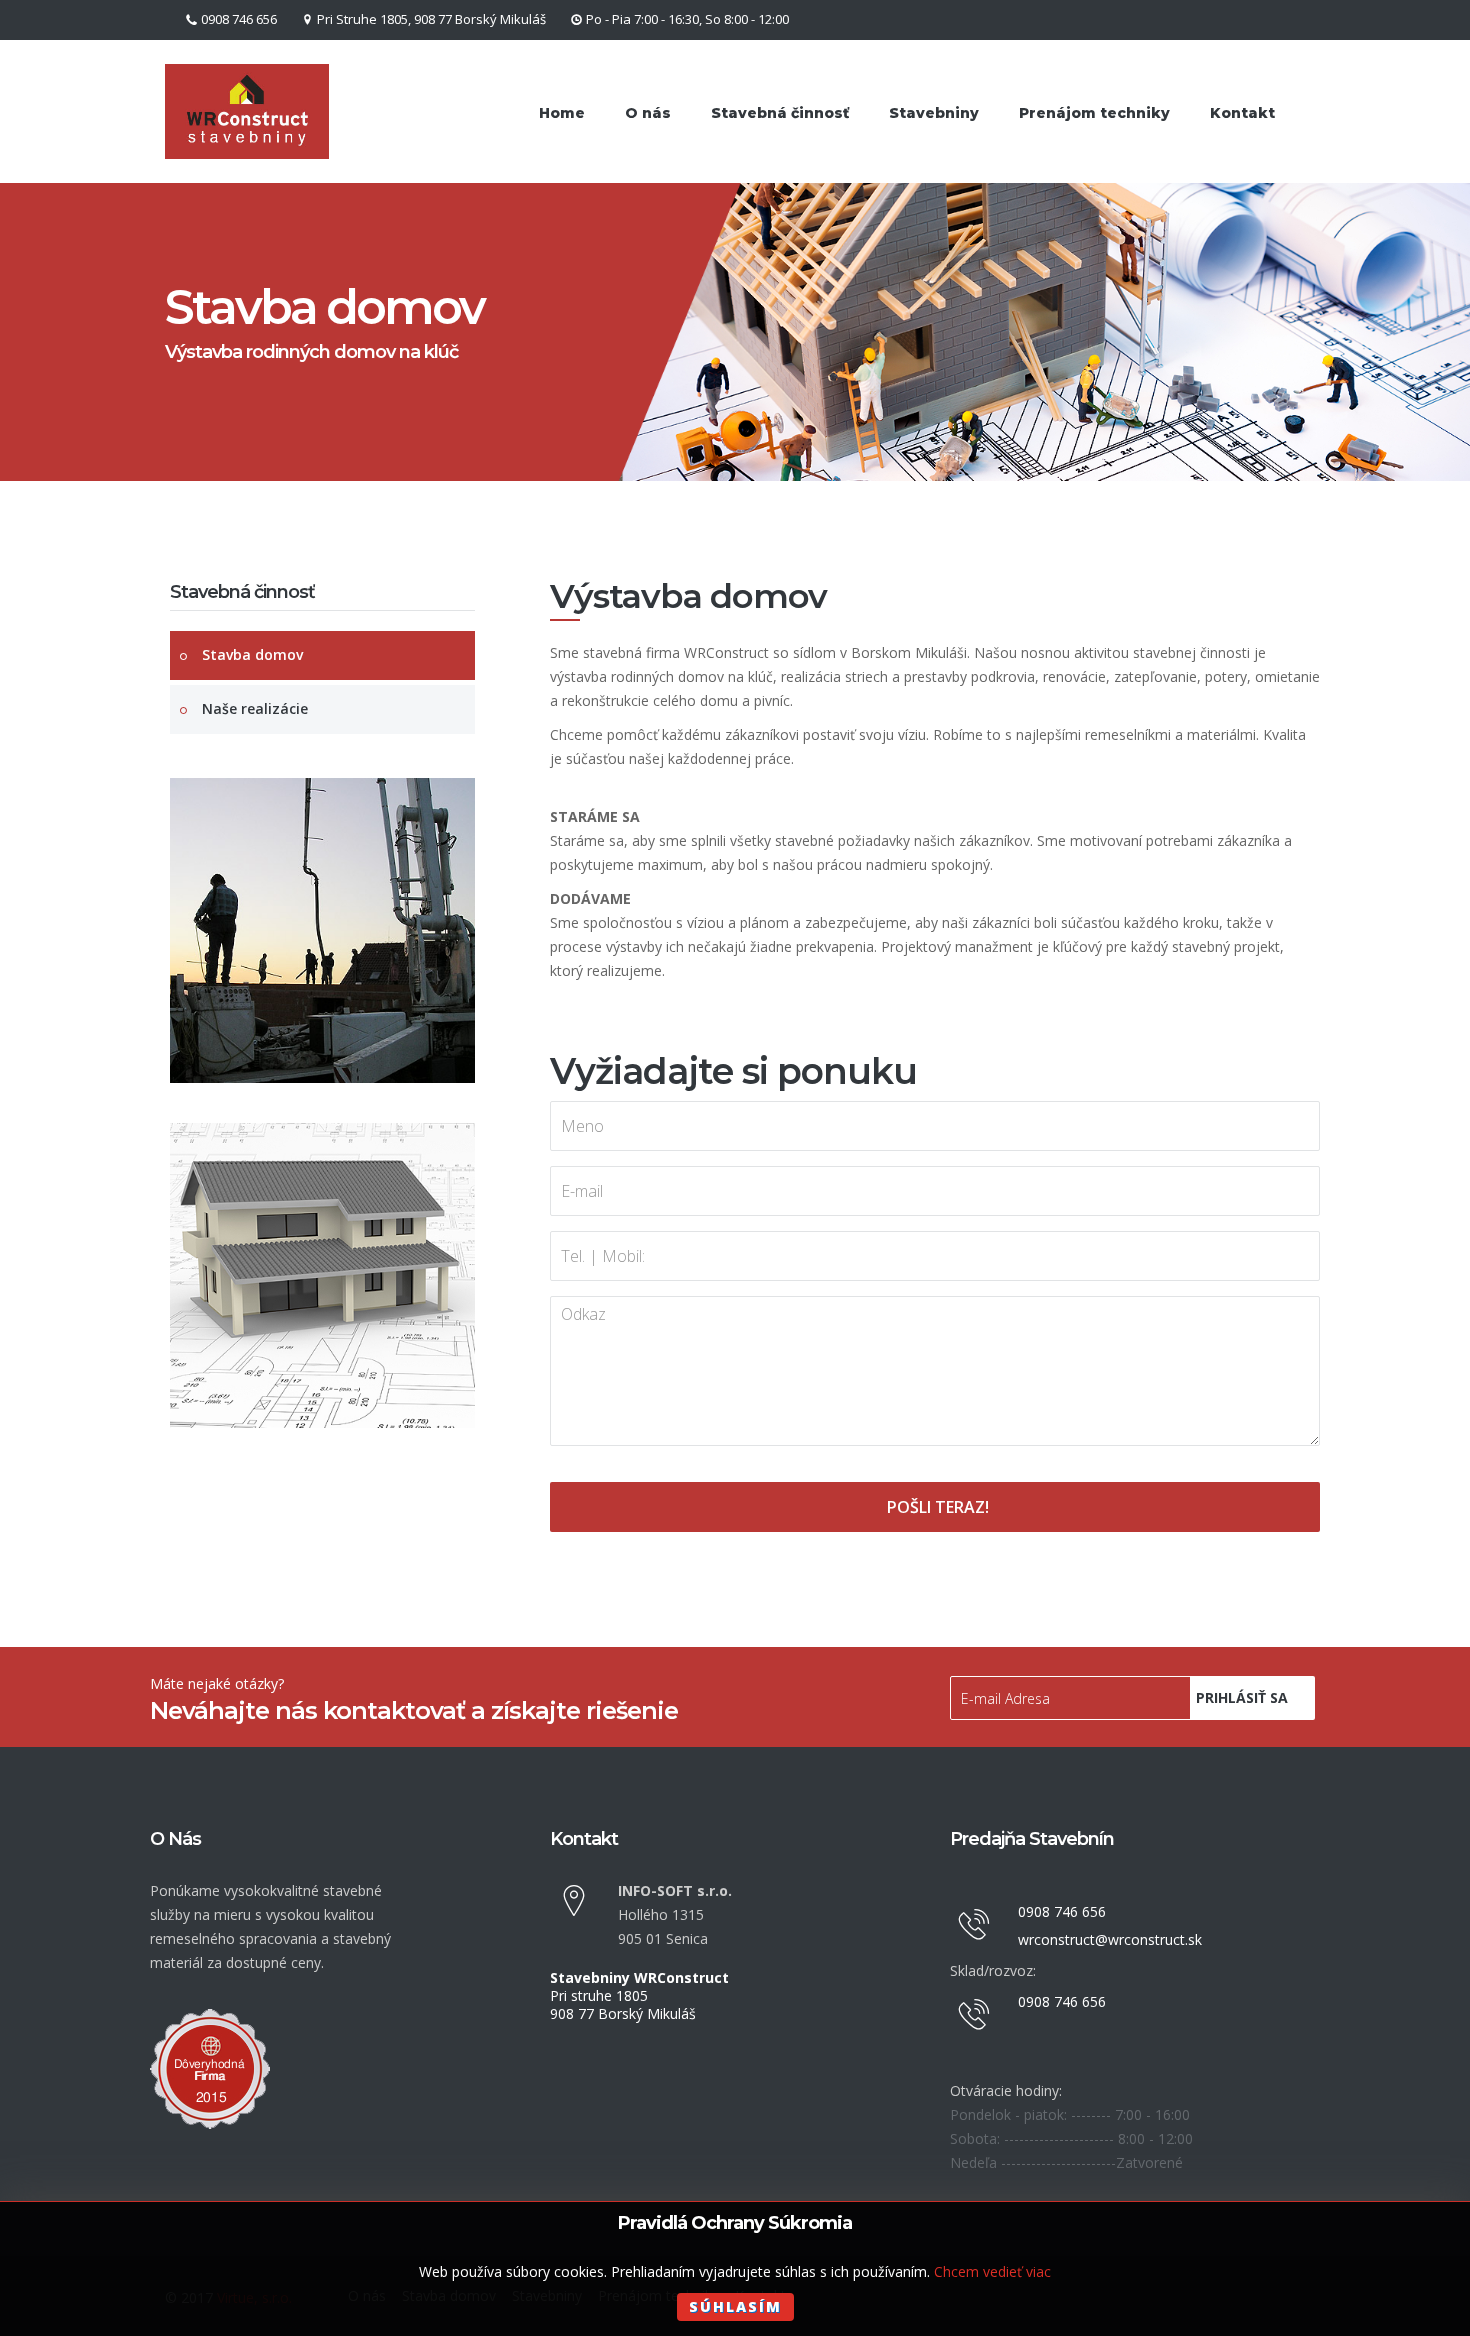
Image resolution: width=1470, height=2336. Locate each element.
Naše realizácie (255, 708)
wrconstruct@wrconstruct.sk (1110, 1939)
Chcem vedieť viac (992, 2271)
